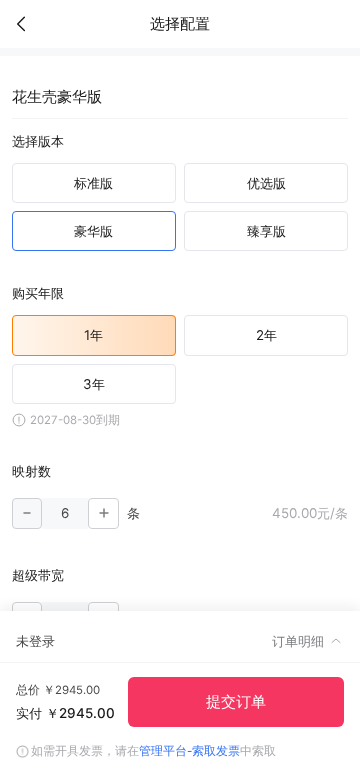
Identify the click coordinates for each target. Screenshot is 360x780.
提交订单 (236, 701)
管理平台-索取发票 (189, 751)
